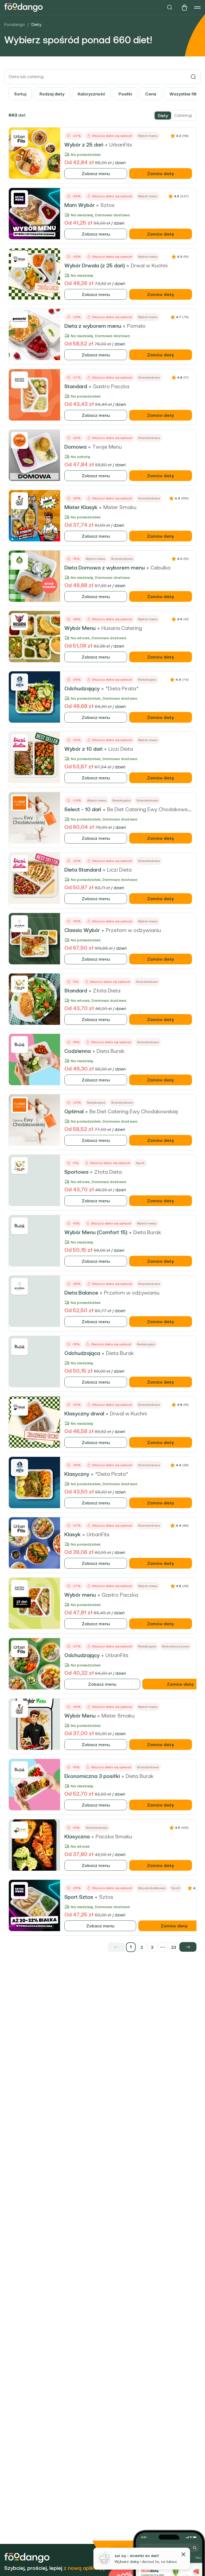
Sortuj (20, 94)
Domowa (75, 447)
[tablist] (175, 115)
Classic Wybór (82, 930)
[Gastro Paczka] (19, 380)
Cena (151, 94)
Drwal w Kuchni (149, 265)
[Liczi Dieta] (19, 742)
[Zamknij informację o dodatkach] (183, 2554)
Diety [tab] (163, 115)
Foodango (15, 24)
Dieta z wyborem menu (93, 326)
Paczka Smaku (114, 1836)
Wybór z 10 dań (83, 749)
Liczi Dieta (121, 749)
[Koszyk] (184, 7)
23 (174, 1947)
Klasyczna (77, 1836)
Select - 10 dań (83, 809)
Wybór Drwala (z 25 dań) (95, 265)
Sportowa (76, 1172)
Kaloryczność (91, 94)
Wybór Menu (80, 628)
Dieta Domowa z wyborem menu (105, 568)
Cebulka (160, 568)
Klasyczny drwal (84, 1414)
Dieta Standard (83, 870)
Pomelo (136, 326)
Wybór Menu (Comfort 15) (96, 1232)
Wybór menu (80, 1595)
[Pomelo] (19, 319)
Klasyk (72, 1534)
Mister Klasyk (81, 507)
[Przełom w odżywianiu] (19, 924)
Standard (76, 386)
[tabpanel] (102, 1031)
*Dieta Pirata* (122, 688)
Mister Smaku (120, 507)
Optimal (74, 1111)
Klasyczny (77, 1474)
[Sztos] (19, 199)
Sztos (107, 205)
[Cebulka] (19, 561)
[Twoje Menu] (19, 440)
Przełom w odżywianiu (133, 930)
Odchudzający (82, 688)
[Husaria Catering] (19, 622)
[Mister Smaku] (19, 501)
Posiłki (125, 94)
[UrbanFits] (19, 138)
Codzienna (78, 1051)
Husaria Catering (122, 628)
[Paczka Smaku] (19, 1830)
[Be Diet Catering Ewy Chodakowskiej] (19, 803)
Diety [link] (36, 24)
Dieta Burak (111, 1051)
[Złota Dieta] (19, 984)
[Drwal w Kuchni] (19, 259)
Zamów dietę (161, 174)
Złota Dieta (107, 991)
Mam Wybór (79, 205)
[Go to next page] (188, 1947)
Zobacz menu (96, 174)
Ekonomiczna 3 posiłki (92, 1776)
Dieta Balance (81, 1293)
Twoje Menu (107, 447)
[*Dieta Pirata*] (19, 682)
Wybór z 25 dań (84, 145)
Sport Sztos (79, 1897)
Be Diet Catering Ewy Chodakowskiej (151, 809)
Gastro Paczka (111, 386)
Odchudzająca (82, 1353)
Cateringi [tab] (183, 115)
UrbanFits (121, 145)
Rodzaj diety (52, 94)
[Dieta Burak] (19, 1045)
